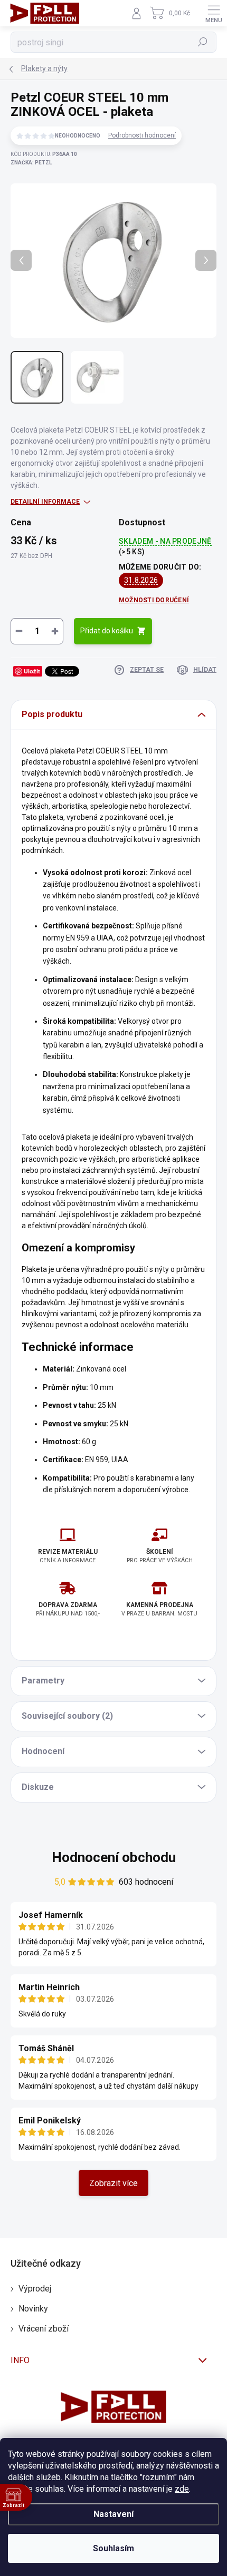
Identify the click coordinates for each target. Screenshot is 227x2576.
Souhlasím (113, 2548)
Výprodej (35, 2289)
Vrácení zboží (44, 2329)
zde (182, 2489)
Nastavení (113, 2514)
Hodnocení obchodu (114, 1857)
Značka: (31, 163)
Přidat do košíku (107, 631)
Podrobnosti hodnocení (142, 135)
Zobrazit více (113, 2183)
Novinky (33, 2309)
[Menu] (214, 13)
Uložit (32, 671)
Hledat (203, 42)
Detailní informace (45, 502)
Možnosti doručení (154, 600)
